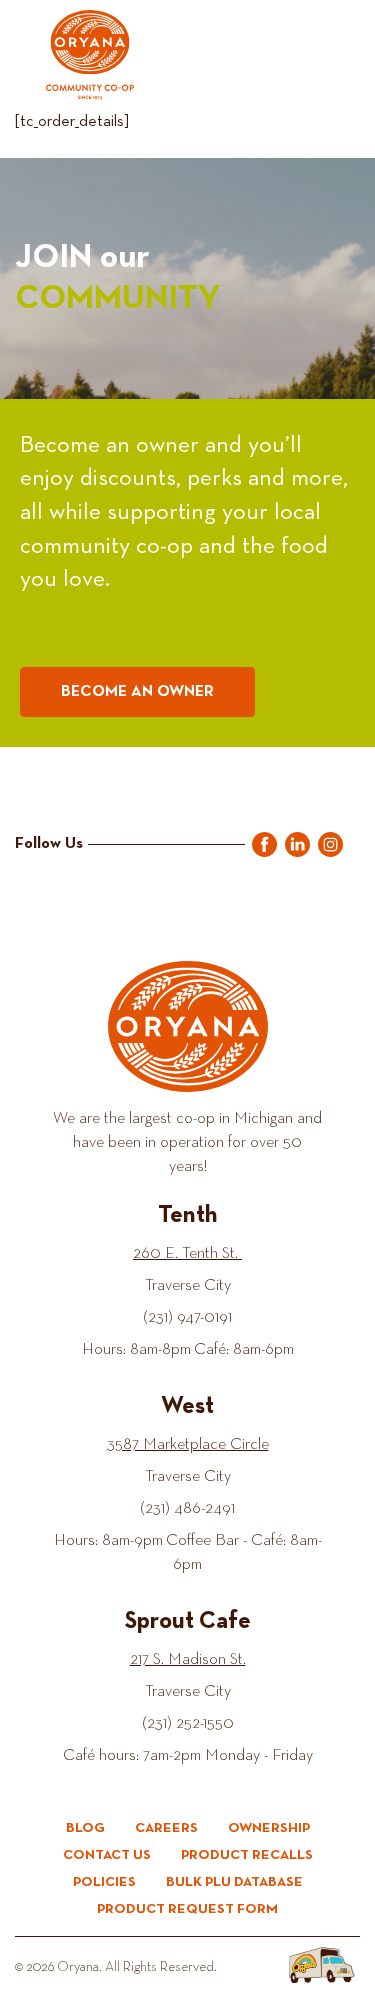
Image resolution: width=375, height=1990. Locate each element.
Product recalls (247, 1855)
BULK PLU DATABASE (234, 1882)
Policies (104, 1882)
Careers (166, 1828)
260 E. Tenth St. (187, 1254)
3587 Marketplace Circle (188, 1445)
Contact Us (107, 1855)
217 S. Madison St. (188, 1660)
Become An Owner (137, 692)
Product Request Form (187, 1909)
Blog (85, 1828)
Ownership (269, 1828)
